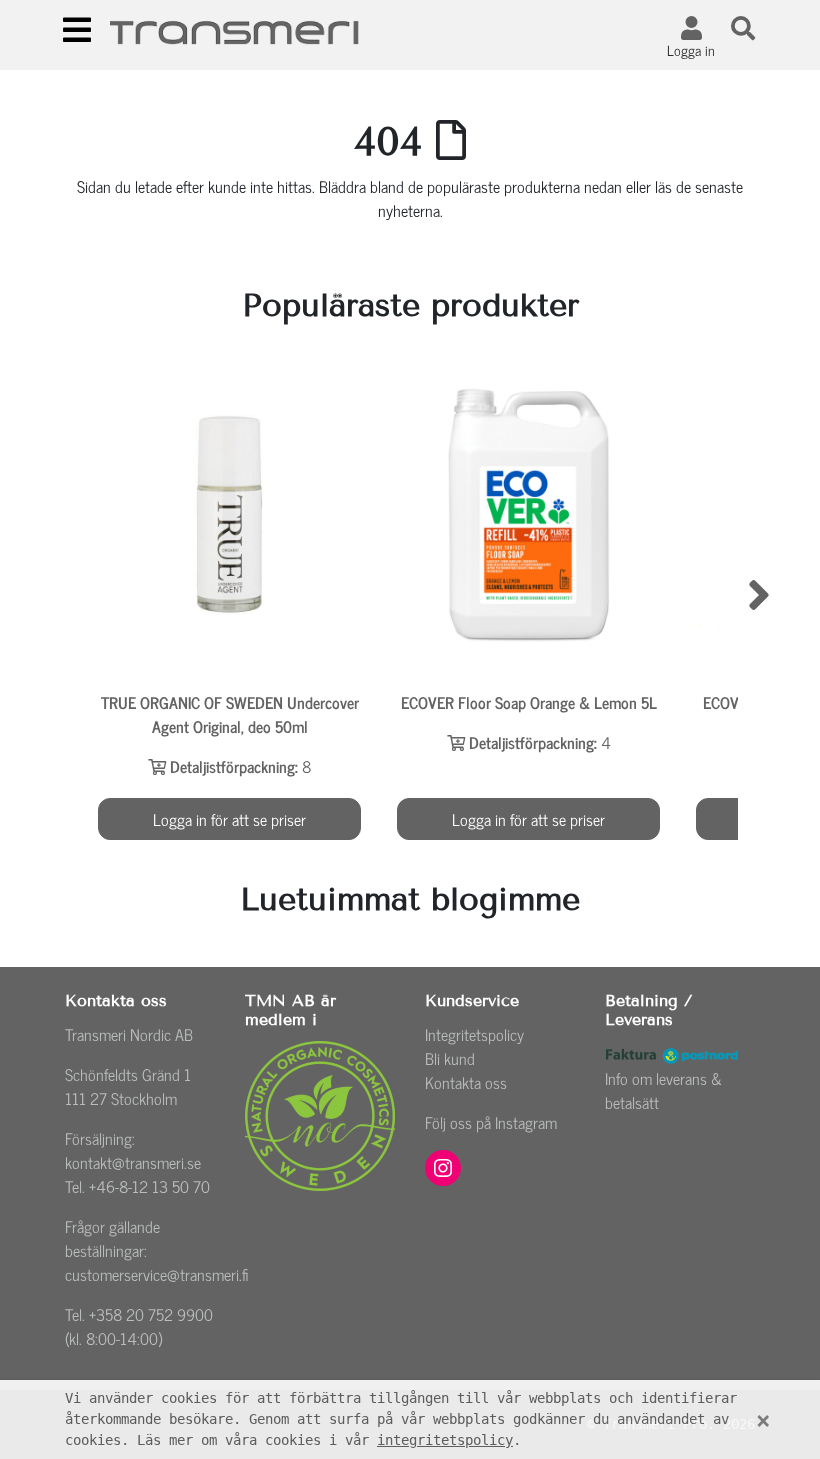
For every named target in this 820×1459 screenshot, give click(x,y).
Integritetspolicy (474, 1034)
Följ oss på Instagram (491, 1122)
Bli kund (450, 1058)
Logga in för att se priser (229, 819)
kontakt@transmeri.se (133, 1162)
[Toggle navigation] (77, 30)
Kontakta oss (466, 1082)
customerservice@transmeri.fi (157, 1274)
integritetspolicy (445, 1440)
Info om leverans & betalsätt (663, 1090)
